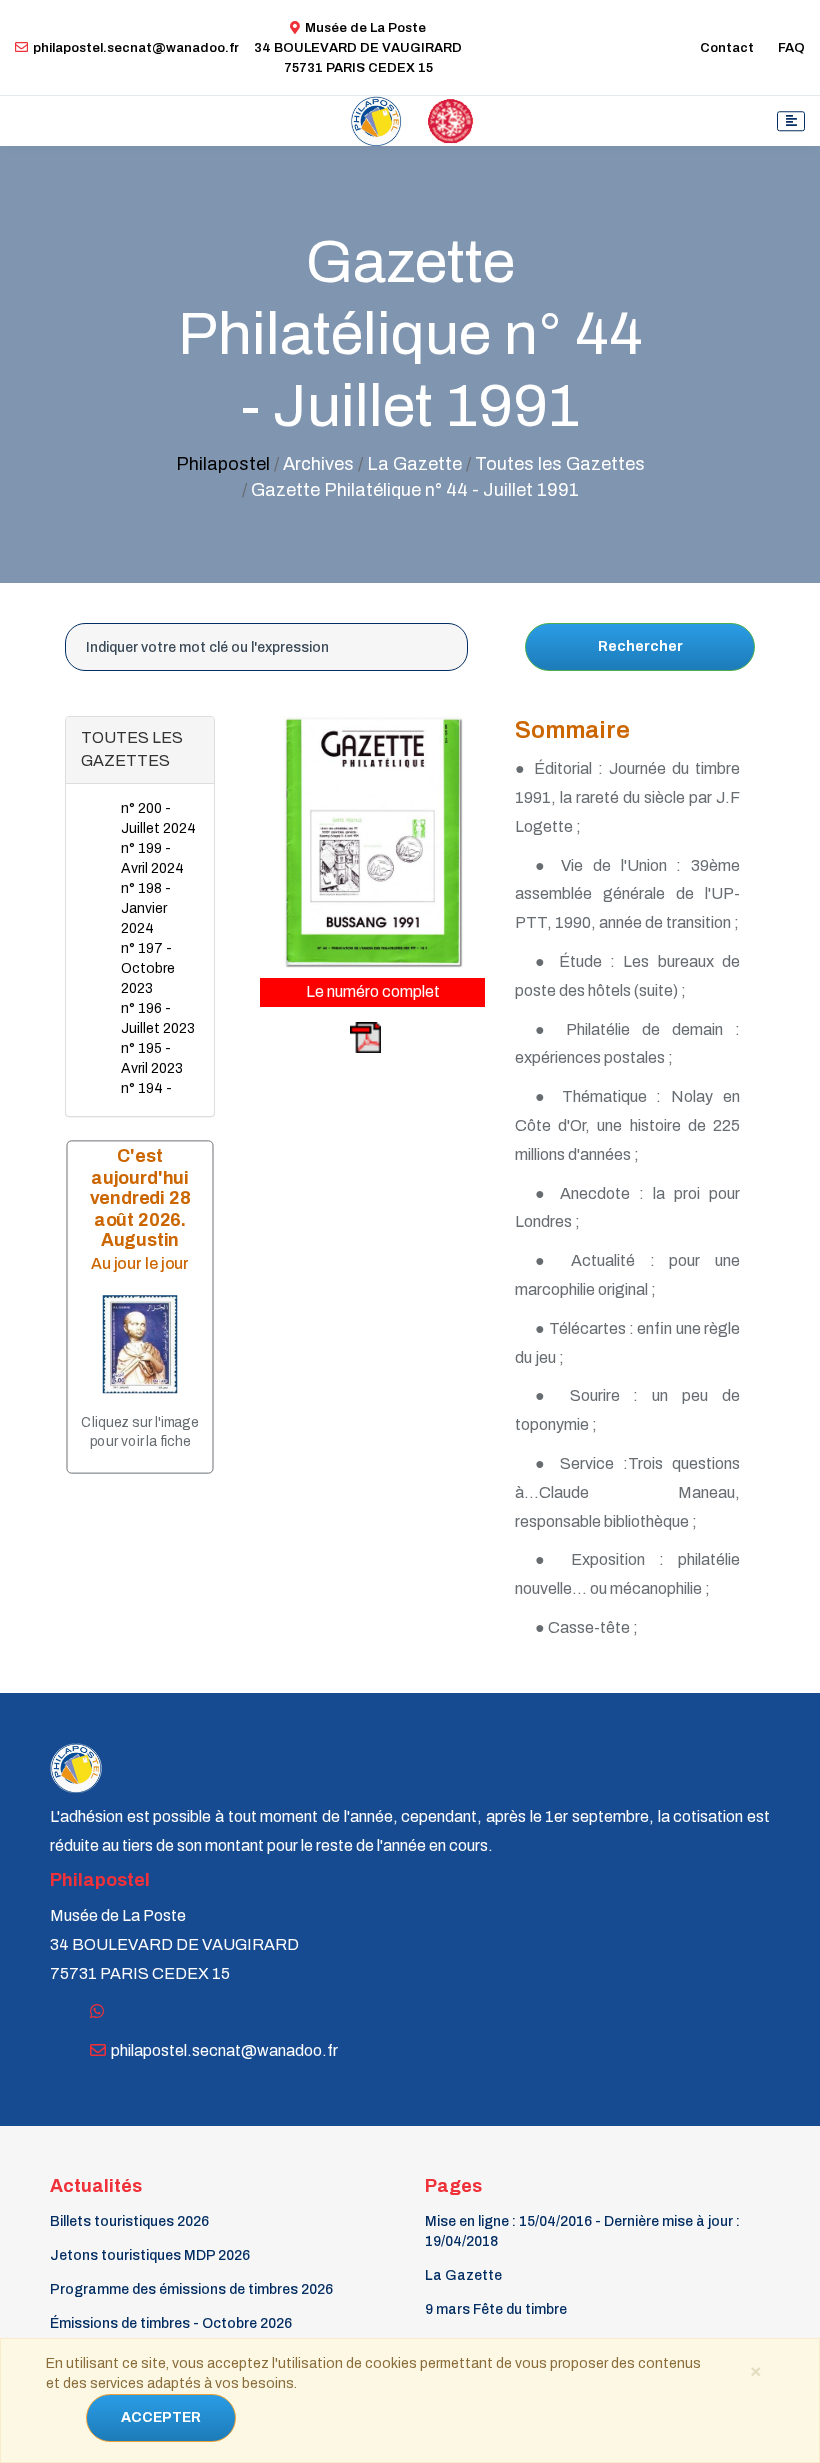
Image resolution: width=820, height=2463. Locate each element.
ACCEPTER (161, 2417)
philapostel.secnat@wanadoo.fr (136, 48)
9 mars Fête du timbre (496, 2309)
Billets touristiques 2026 (129, 2221)
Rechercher (640, 646)
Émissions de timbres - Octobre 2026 (171, 2323)
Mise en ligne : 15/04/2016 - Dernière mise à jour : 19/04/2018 (582, 2231)
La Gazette (463, 2275)
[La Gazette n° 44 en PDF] (322, 1036)
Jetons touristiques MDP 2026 (150, 2255)
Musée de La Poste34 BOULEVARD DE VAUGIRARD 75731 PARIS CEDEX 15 (358, 48)
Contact (727, 48)
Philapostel (223, 464)
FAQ (791, 48)
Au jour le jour (140, 1263)
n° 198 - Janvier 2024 (146, 908)
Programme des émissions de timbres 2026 (191, 2289)
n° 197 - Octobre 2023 (148, 968)
